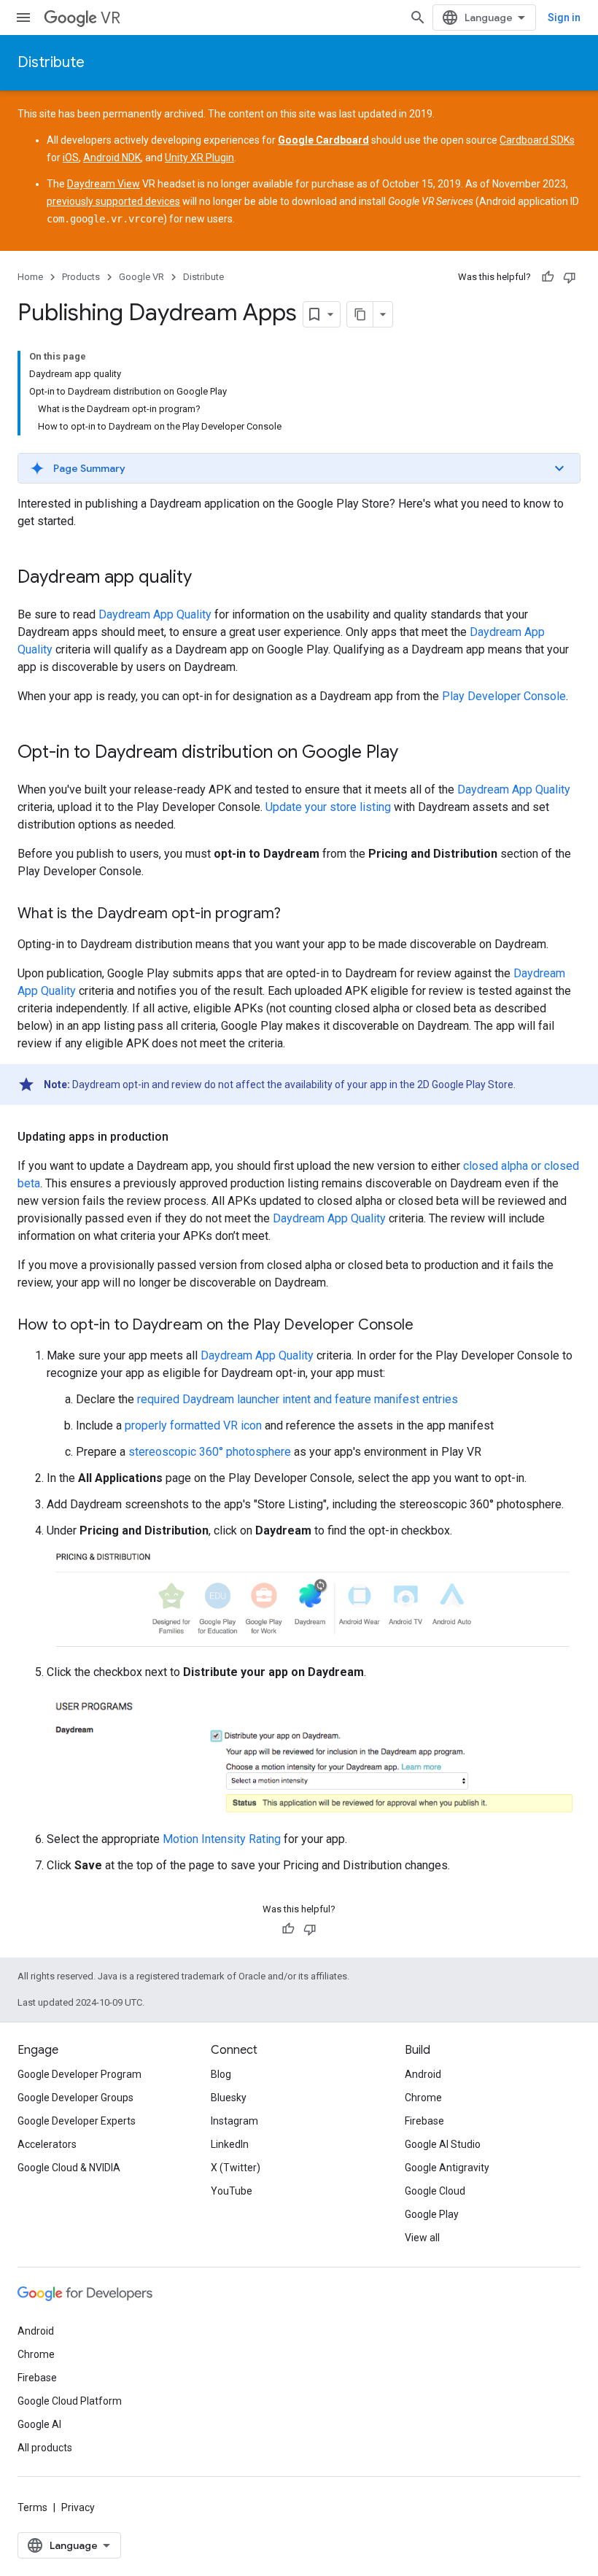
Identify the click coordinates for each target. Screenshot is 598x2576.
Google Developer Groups (75, 2098)
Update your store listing (328, 807)
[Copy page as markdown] (360, 314)
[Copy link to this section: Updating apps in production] (183, 1137)
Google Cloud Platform (70, 2401)
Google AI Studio (443, 2144)
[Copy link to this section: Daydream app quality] (206, 578)
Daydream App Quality (155, 614)
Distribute (51, 62)
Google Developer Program (79, 2074)
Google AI (39, 2424)
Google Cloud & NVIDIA (69, 2168)
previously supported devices (113, 201)
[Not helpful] (570, 277)
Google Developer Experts (77, 2121)
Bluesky (229, 2098)
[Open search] (418, 18)
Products (81, 277)
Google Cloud (435, 2191)
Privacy (78, 2507)
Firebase (424, 2121)
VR (110, 18)
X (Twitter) (236, 2168)
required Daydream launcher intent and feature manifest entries (298, 1399)
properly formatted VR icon (193, 1425)
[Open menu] (23, 18)
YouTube (232, 2191)
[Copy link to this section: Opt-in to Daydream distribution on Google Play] (413, 753)
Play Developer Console (504, 696)
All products (45, 2448)
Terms (32, 2507)
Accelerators (47, 2144)
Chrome (423, 2098)
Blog (221, 2074)
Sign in (564, 18)
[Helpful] (548, 277)
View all (422, 2238)
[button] (299, 468)
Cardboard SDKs (537, 140)
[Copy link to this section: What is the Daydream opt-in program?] (295, 915)
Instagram (234, 2121)
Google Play (432, 2214)
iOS (71, 158)
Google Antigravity (447, 2168)
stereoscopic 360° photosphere (210, 1452)
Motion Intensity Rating (222, 1839)
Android (423, 2074)
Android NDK (112, 158)
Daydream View (104, 184)
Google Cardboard (323, 140)
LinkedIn (230, 2144)
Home (30, 277)
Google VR (141, 277)
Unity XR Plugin (199, 158)
